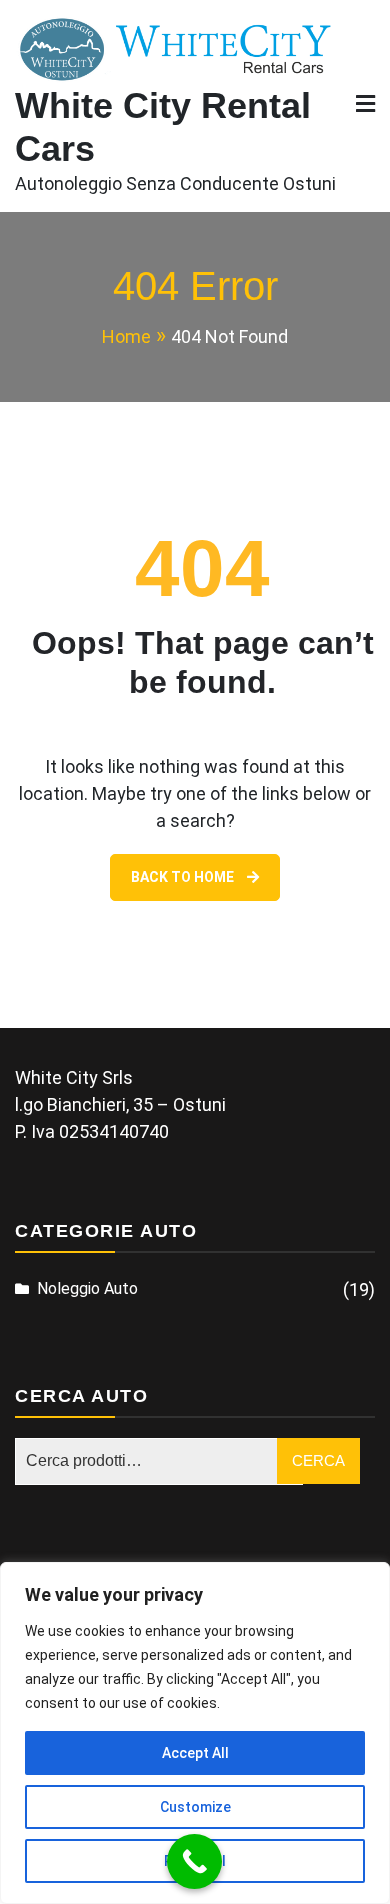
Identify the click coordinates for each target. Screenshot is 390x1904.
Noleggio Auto (87, 1288)
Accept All (195, 1753)
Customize (195, 1807)
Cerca (318, 1460)
